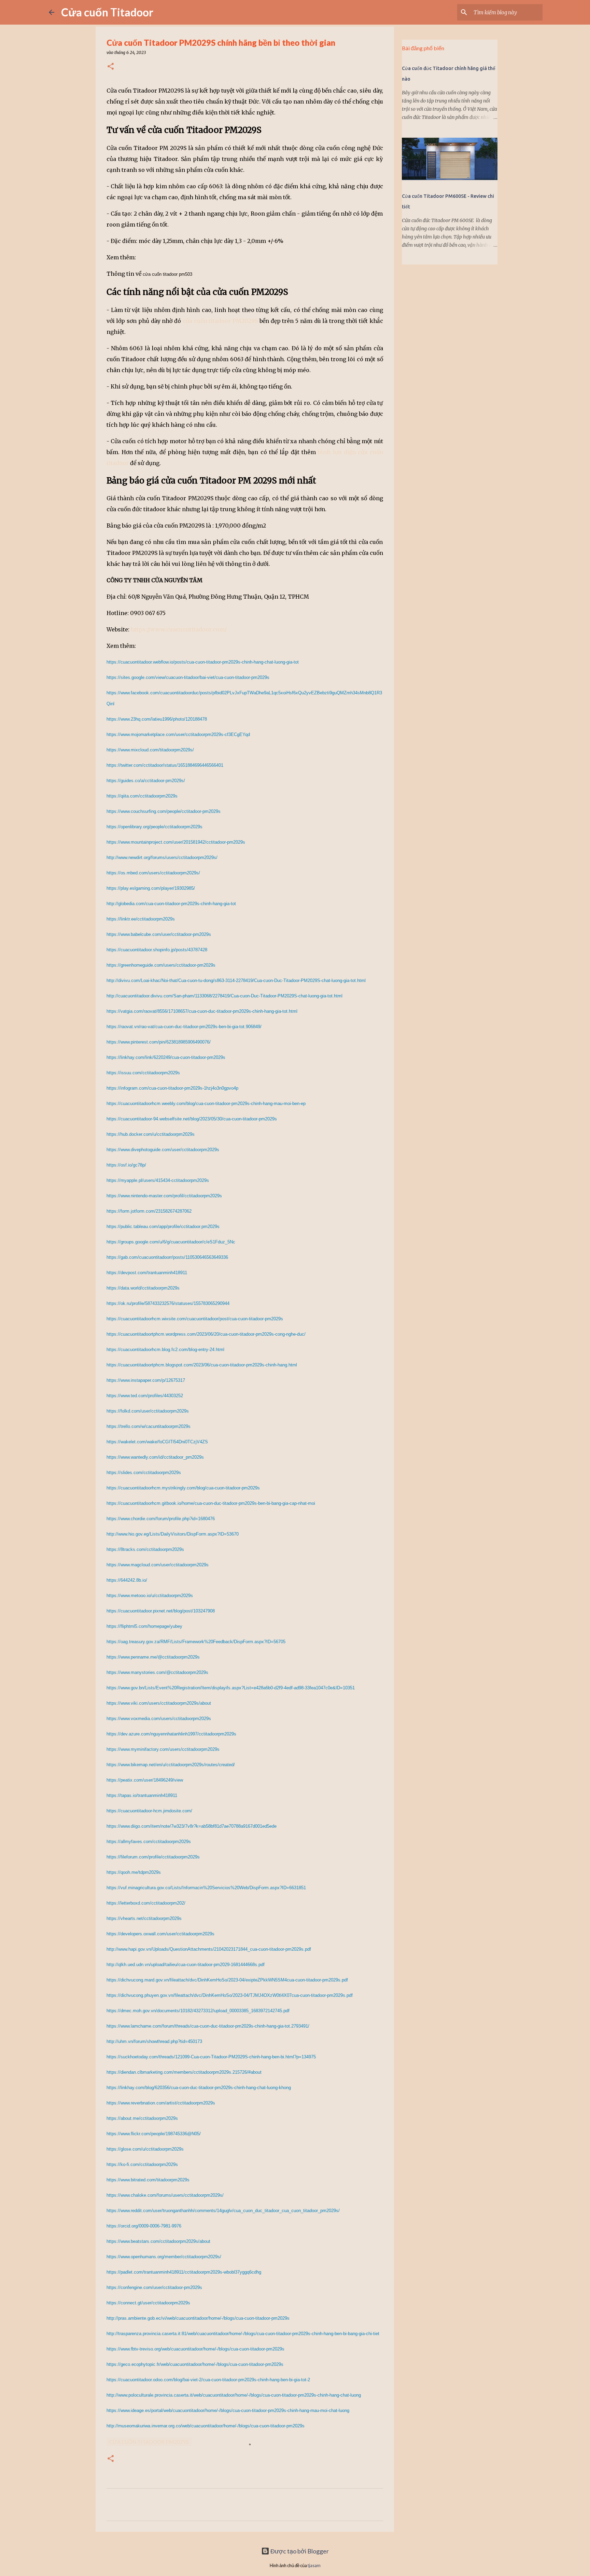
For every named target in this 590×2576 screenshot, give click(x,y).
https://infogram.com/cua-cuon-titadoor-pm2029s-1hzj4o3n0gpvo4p (172, 1088)
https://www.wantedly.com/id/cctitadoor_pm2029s (155, 1457)
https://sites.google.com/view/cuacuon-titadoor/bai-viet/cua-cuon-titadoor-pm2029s (188, 677)
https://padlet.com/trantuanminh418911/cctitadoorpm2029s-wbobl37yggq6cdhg (184, 2272)
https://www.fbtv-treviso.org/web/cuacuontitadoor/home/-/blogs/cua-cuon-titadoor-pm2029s (195, 2349)
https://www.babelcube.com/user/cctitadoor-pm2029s (159, 934)
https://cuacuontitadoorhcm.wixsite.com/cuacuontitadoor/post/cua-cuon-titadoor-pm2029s (195, 1319)
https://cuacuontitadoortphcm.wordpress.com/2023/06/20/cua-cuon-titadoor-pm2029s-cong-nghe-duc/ (206, 1334)
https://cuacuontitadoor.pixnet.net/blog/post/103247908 (161, 1611)
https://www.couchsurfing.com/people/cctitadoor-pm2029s (164, 811)
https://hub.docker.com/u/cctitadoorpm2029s (151, 1134)
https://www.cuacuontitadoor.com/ (179, 629)
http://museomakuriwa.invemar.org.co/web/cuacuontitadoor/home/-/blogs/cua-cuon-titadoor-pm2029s (206, 2426)
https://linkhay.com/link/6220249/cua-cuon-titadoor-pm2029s (166, 1057)
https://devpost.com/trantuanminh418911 (147, 1273)
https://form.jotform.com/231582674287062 (149, 1211)
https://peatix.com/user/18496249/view (145, 1780)
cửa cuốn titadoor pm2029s (149, 2442)
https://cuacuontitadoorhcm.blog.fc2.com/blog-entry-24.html (165, 1350)
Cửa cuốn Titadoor (107, 12)
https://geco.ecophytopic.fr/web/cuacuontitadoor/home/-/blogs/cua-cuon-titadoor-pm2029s (195, 2364)
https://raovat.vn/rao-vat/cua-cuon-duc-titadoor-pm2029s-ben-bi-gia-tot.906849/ (184, 1027)
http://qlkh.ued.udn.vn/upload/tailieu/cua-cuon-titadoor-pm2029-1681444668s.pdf (186, 1965)
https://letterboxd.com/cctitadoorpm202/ (146, 1903)
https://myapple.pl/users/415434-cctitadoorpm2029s (158, 1180)
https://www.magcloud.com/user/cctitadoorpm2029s (158, 1565)
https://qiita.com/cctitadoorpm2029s (142, 796)
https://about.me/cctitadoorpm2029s (142, 2118)
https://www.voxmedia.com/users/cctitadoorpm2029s (159, 1719)
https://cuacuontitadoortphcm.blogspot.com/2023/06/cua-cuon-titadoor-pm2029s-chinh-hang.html (202, 1365)
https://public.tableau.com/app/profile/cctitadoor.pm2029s (163, 1226)
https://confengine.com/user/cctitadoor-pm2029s (154, 2287)
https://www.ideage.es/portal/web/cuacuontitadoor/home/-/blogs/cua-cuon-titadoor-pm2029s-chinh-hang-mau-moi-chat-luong (228, 2410)
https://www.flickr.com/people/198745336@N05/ (154, 2134)
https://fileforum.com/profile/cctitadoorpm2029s (153, 1857)
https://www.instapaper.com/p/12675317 (146, 1380)
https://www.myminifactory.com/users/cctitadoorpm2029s (163, 1749)
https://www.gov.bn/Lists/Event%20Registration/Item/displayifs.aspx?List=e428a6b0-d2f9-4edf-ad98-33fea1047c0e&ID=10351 (231, 1688)
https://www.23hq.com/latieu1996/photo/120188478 (157, 719)
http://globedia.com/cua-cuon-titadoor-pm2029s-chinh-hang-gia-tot (171, 904)
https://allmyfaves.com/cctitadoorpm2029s (149, 1842)
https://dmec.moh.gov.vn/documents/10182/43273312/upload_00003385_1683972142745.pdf (198, 2011)
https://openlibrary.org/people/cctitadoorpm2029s (154, 827)
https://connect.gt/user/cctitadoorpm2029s (148, 2303)
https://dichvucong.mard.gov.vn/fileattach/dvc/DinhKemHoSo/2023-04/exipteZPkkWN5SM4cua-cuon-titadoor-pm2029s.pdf (227, 1980)
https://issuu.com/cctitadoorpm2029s (143, 1073)
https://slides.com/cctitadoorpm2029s (144, 1473)
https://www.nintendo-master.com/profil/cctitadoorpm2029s (164, 1196)
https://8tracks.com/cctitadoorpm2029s (145, 1549)
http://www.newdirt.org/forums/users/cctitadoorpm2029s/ (162, 857)
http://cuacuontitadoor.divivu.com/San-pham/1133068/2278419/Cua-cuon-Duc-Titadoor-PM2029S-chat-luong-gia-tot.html (224, 996)
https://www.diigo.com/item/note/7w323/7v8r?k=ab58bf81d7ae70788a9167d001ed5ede (192, 1826)
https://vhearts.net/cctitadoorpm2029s (144, 1918)
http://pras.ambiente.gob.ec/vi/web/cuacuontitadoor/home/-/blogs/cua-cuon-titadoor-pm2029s (198, 2318)
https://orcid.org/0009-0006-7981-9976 (144, 2226)
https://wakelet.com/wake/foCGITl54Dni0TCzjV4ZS (157, 1442)
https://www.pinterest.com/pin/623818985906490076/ (159, 1042)
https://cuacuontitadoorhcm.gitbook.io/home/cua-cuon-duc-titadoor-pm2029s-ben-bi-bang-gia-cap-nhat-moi (211, 1503)
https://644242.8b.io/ (127, 1580)
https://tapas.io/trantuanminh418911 (142, 1795)
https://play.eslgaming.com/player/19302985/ (151, 888)
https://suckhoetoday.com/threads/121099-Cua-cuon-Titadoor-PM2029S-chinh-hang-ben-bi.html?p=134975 (211, 2057)
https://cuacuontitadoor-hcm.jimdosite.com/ (149, 1811)
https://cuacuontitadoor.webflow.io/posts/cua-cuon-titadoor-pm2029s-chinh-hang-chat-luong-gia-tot (203, 662)
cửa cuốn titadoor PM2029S (220, 321)
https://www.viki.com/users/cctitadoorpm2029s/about (159, 1703)
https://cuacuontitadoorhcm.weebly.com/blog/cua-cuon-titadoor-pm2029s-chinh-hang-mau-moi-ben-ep (206, 1103)
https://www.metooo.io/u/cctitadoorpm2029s (150, 1596)
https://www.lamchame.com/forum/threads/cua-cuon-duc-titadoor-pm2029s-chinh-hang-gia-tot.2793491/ (208, 2026)
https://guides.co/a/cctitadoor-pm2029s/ (146, 781)
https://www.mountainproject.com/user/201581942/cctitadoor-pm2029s (176, 842)
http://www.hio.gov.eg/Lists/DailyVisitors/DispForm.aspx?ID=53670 (173, 1534)
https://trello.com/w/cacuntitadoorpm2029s (149, 1426)
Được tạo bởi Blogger (299, 2551)
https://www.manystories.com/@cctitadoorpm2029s (157, 1672)
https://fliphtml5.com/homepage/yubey (144, 1626)
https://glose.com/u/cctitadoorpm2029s (145, 2149)
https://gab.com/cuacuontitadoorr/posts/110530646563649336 (167, 1257)
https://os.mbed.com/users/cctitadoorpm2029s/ (153, 873)
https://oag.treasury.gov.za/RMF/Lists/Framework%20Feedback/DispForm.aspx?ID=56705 (196, 1642)
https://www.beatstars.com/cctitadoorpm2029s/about (158, 2241)
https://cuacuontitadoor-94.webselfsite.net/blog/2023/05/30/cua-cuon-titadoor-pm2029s (192, 1119)
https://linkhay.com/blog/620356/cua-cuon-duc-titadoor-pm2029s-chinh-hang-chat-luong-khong (199, 2088)
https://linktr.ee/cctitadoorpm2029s (141, 919)
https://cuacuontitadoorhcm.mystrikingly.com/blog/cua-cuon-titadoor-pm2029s (183, 1488)
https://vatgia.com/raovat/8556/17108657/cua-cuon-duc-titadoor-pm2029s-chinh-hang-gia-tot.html (202, 1011)
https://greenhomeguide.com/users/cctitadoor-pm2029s (161, 965)
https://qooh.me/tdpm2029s (134, 1872)
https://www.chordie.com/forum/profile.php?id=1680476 (161, 1519)
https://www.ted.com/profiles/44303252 (145, 1396)
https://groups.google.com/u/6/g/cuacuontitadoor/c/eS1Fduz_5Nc (171, 1242)
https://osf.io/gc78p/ (126, 1165)
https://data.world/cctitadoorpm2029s (143, 1288)
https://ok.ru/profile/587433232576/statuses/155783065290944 (168, 1303)
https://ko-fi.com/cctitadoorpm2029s (142, 2164)
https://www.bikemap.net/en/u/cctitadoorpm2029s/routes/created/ (171, 1765)
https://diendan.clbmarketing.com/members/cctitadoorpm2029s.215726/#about (184, 2072)
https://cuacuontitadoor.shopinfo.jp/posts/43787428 (157, 950)
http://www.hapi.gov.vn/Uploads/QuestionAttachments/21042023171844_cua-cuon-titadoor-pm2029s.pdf (209, 1949)
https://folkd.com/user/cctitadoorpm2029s (148, 1411)
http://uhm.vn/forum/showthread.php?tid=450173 (154, 2041)
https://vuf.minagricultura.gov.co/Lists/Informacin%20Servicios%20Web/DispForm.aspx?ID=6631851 (206, 1888)
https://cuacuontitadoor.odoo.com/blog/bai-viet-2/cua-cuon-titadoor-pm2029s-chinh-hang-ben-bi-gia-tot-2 (208, 2380)
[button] (111, 67)
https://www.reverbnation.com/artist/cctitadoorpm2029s (161, 2103)
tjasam (314, 2566)
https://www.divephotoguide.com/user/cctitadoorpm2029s (163, 1150)
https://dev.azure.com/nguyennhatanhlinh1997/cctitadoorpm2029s (171, 1734)
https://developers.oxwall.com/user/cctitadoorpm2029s (160, 1934)
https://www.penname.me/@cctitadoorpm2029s (153, 1657)
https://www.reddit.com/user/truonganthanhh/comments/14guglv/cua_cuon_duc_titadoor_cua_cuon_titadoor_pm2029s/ (223, 2211)
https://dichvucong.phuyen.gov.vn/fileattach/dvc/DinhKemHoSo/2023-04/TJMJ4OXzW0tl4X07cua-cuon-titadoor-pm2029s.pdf (230, 1995)
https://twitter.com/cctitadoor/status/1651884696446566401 (165, 765)
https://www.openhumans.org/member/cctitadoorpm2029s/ (164, 2257)
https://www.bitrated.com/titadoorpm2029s (148, 2180)
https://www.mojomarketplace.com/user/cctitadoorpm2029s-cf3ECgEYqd (178, 734)
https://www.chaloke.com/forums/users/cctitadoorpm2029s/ (165, 2195)
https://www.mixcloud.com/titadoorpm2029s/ (150, 750)
